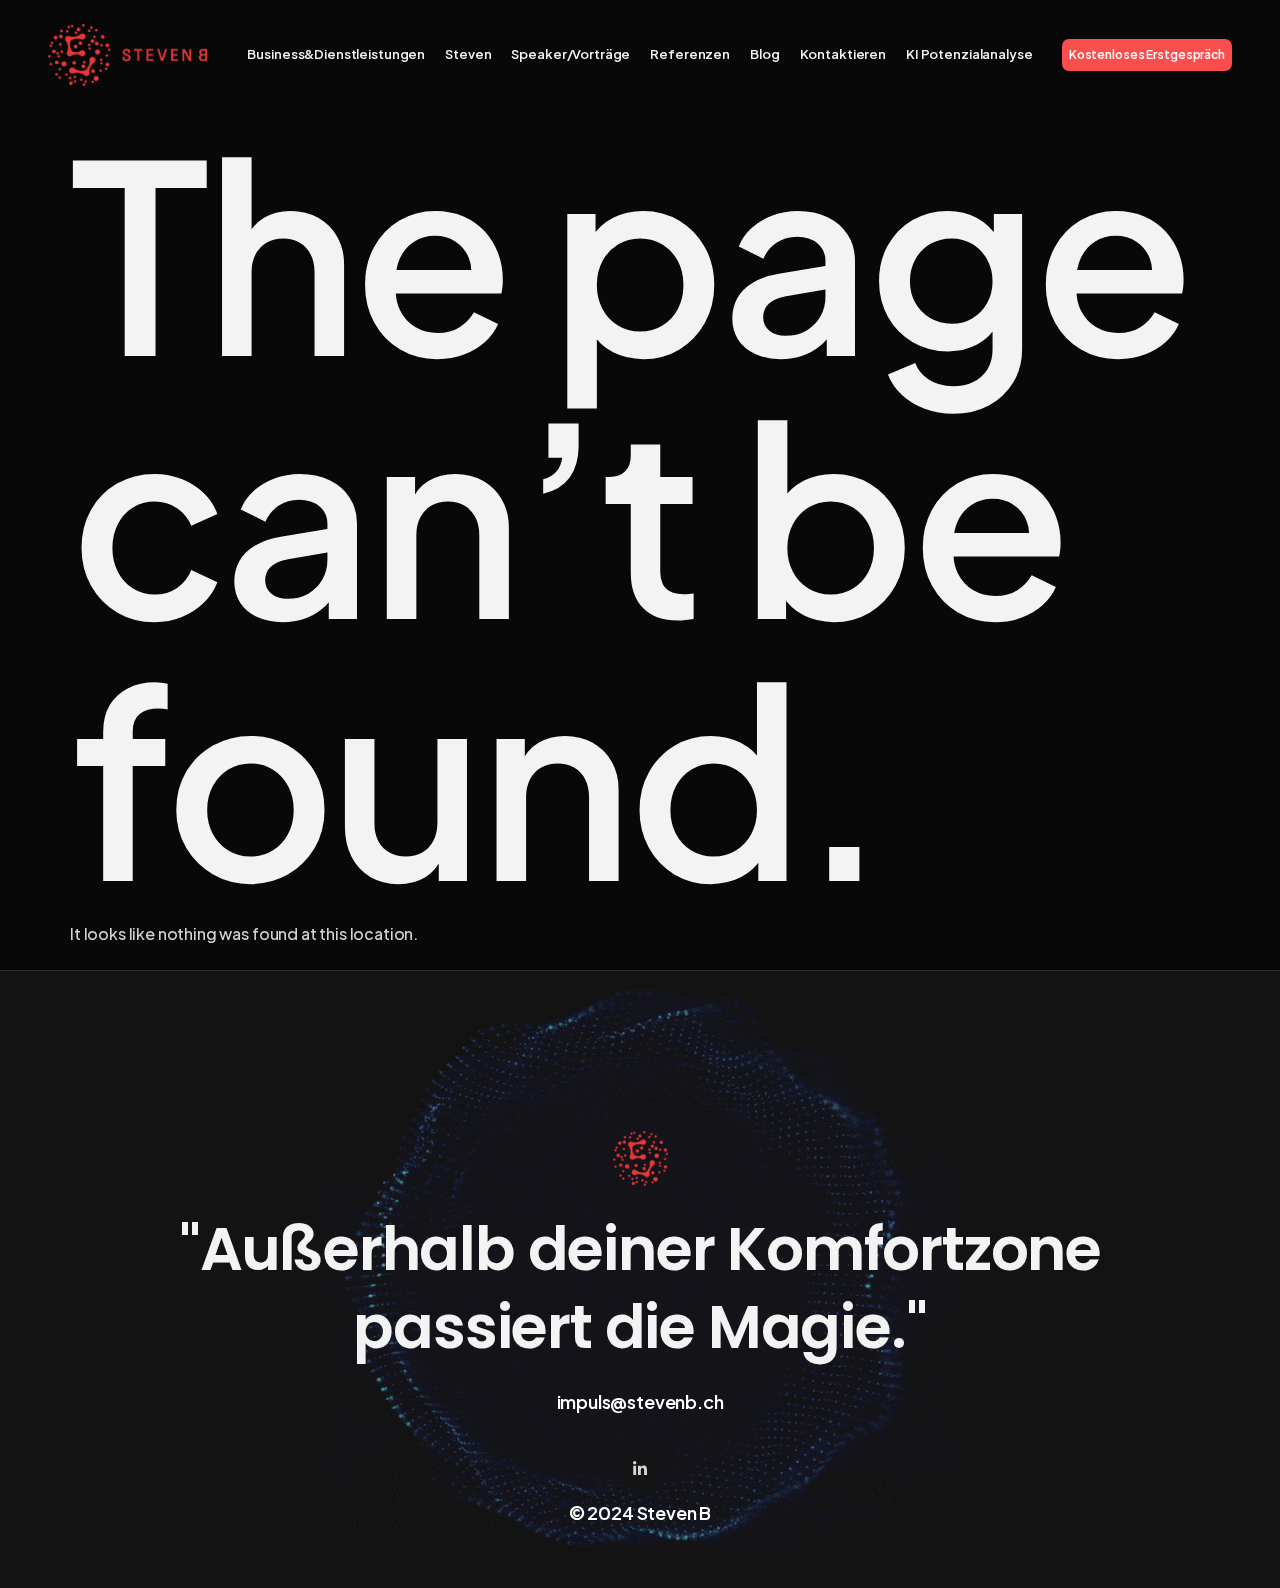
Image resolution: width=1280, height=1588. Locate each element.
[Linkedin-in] (640, 1469)
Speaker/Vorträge (570, 54)
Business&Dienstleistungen (336, 54)
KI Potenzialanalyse (969, 54)
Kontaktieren (843, 54)
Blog (764, 54)
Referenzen (690, 54)
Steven (468, 54)
